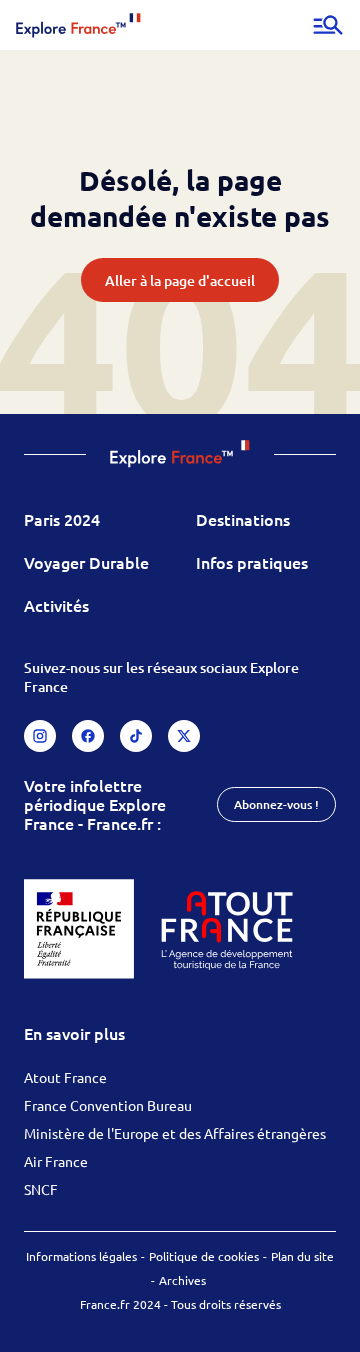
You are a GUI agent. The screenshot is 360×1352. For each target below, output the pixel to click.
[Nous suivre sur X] (184, 736)
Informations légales (81, 1256)
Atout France (65, 1077)
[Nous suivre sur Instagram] (40, 736)
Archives (182, 1280)
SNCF (41, 1189)
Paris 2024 (62, 519)
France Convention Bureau (108, 1105)
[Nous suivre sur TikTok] (136, 736)
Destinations (243, 519)
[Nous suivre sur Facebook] (88, 736)
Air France (56, 1161)
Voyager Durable (86, 562)
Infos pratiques (252, 562)
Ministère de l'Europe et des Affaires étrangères (175, 1133)
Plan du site (302, 1256)
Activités (56, 605)
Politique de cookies (204, 1256)
